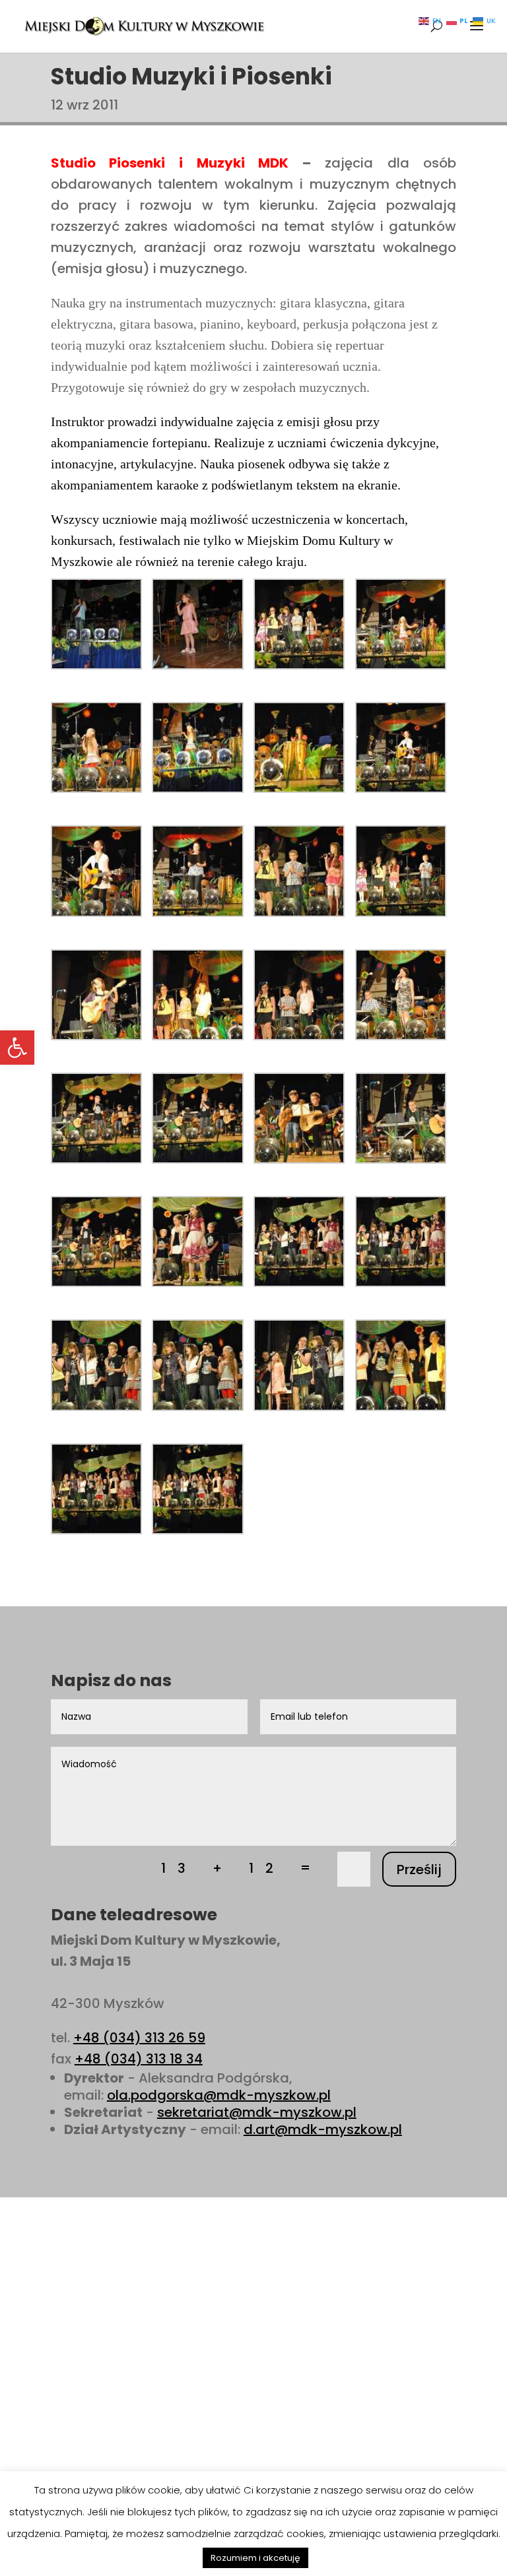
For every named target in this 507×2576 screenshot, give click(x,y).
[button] (17, 1048)
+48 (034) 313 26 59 (139, 2038)
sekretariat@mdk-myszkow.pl (257, 2112)
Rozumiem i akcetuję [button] (255, 2558)
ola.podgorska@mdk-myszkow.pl (219, 2095)
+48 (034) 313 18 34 (139, 2059)
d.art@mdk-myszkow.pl (323, 2129)
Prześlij (419, 1869)
